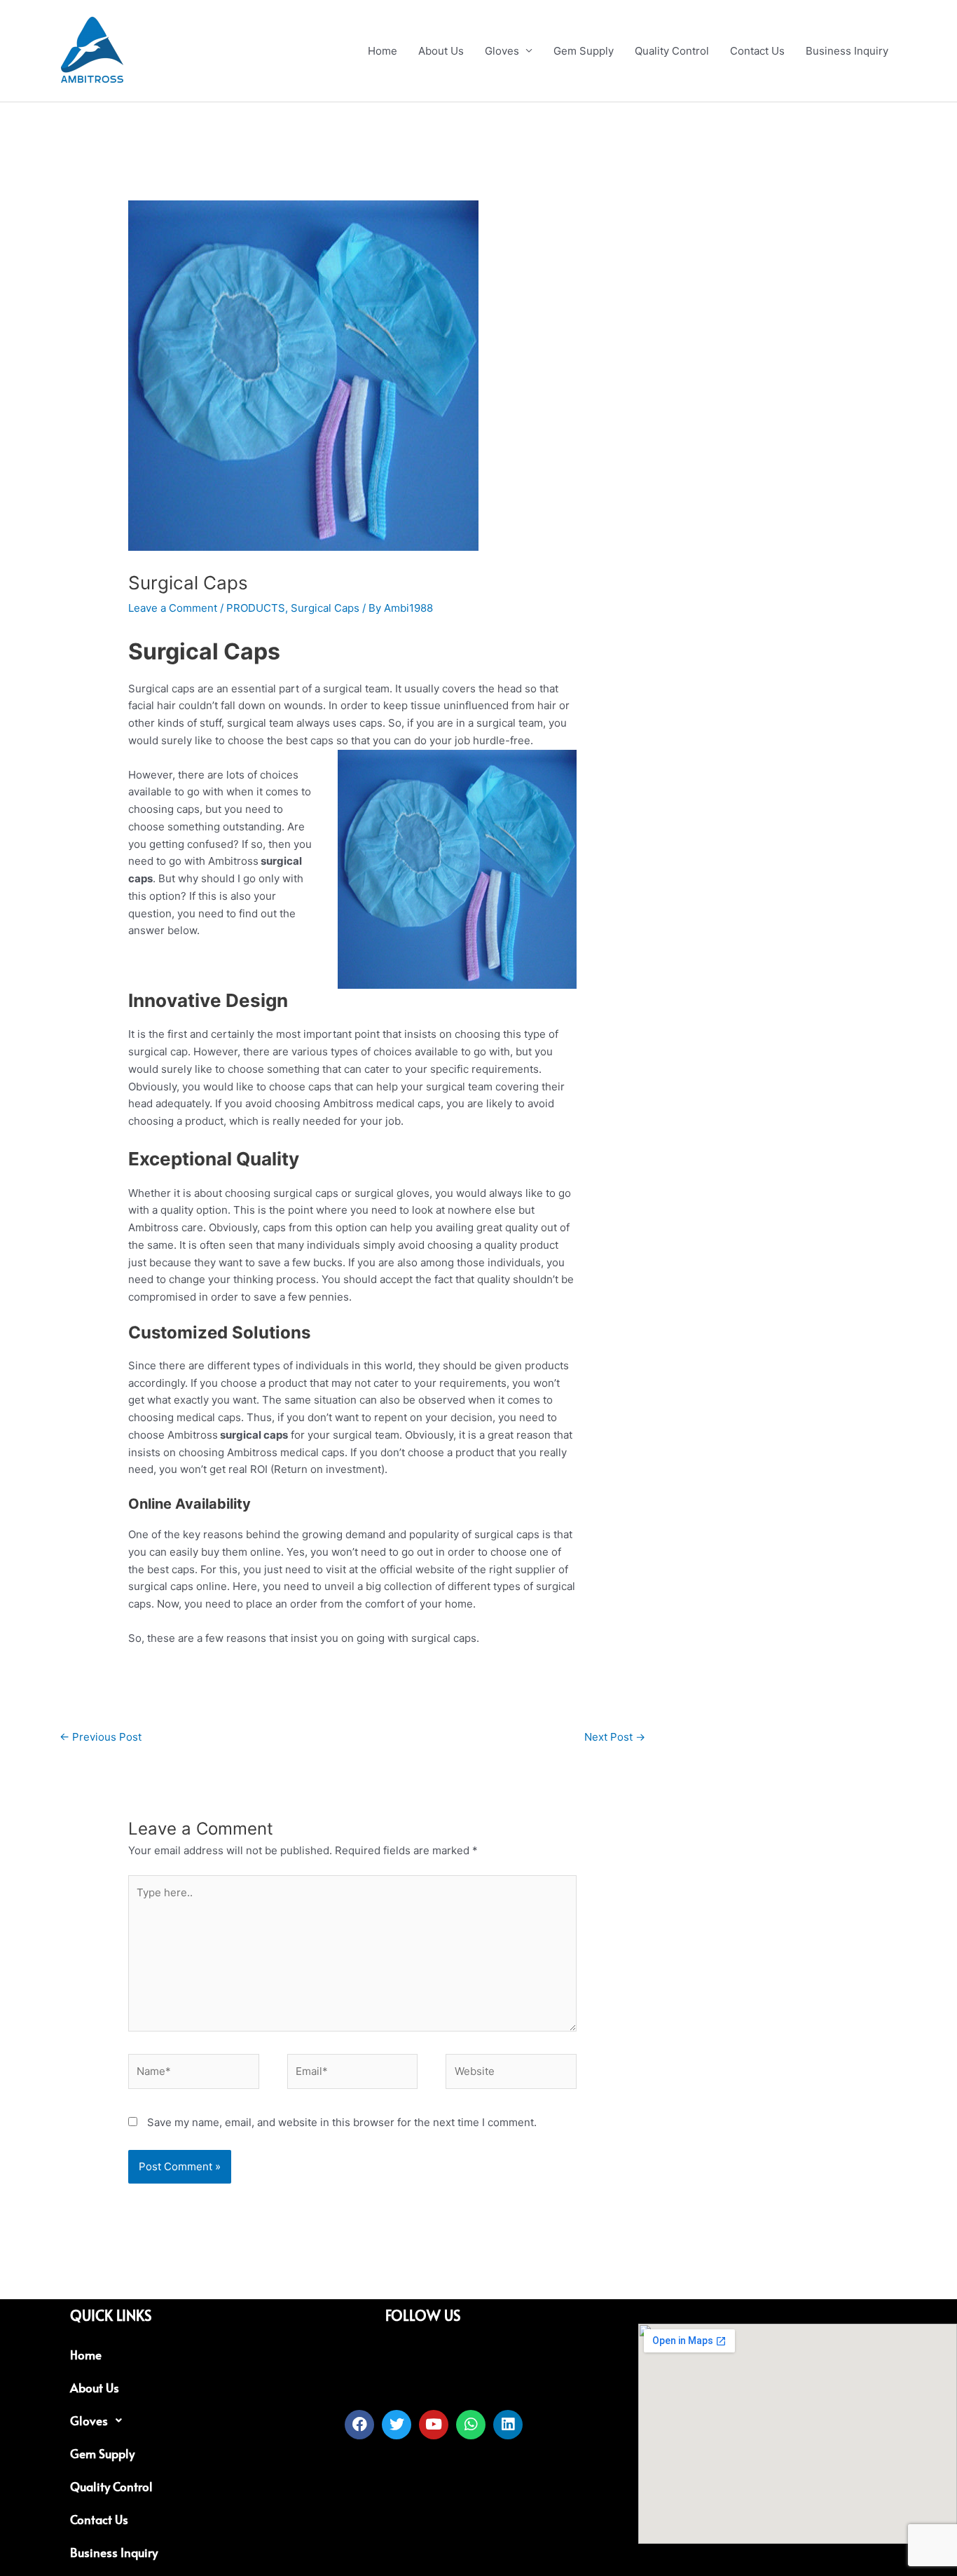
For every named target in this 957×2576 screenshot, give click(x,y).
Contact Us (757, 51)
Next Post (615, 1737)
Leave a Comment (173, 608)
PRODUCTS (256, 608)
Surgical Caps (325, 608)
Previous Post (101, 1737)
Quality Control (672, 51)
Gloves (502, 51)
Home (383, 51)
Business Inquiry (847, 51)
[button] (191, 2421)
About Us (441, 51)
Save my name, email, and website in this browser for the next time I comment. (342, 2122)
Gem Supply (584, 51)
